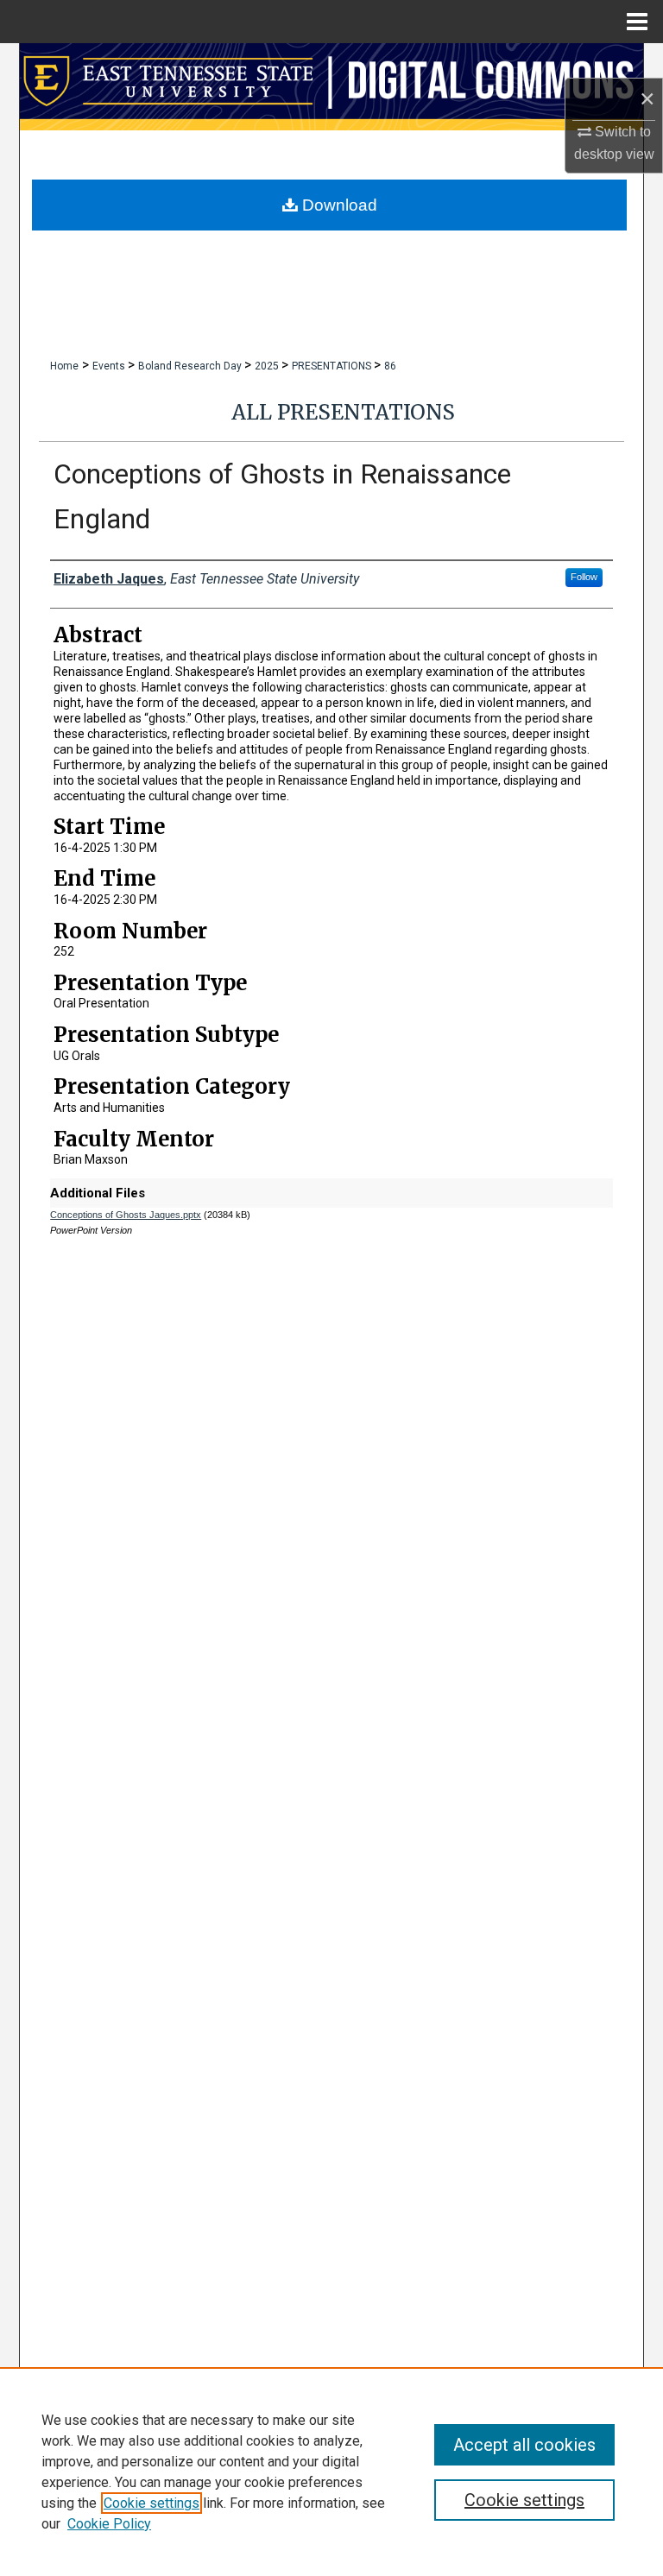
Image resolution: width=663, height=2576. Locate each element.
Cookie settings (152, 2503)
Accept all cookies (524, 2445)
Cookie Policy (109, 2524)
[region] (331, 2472)
